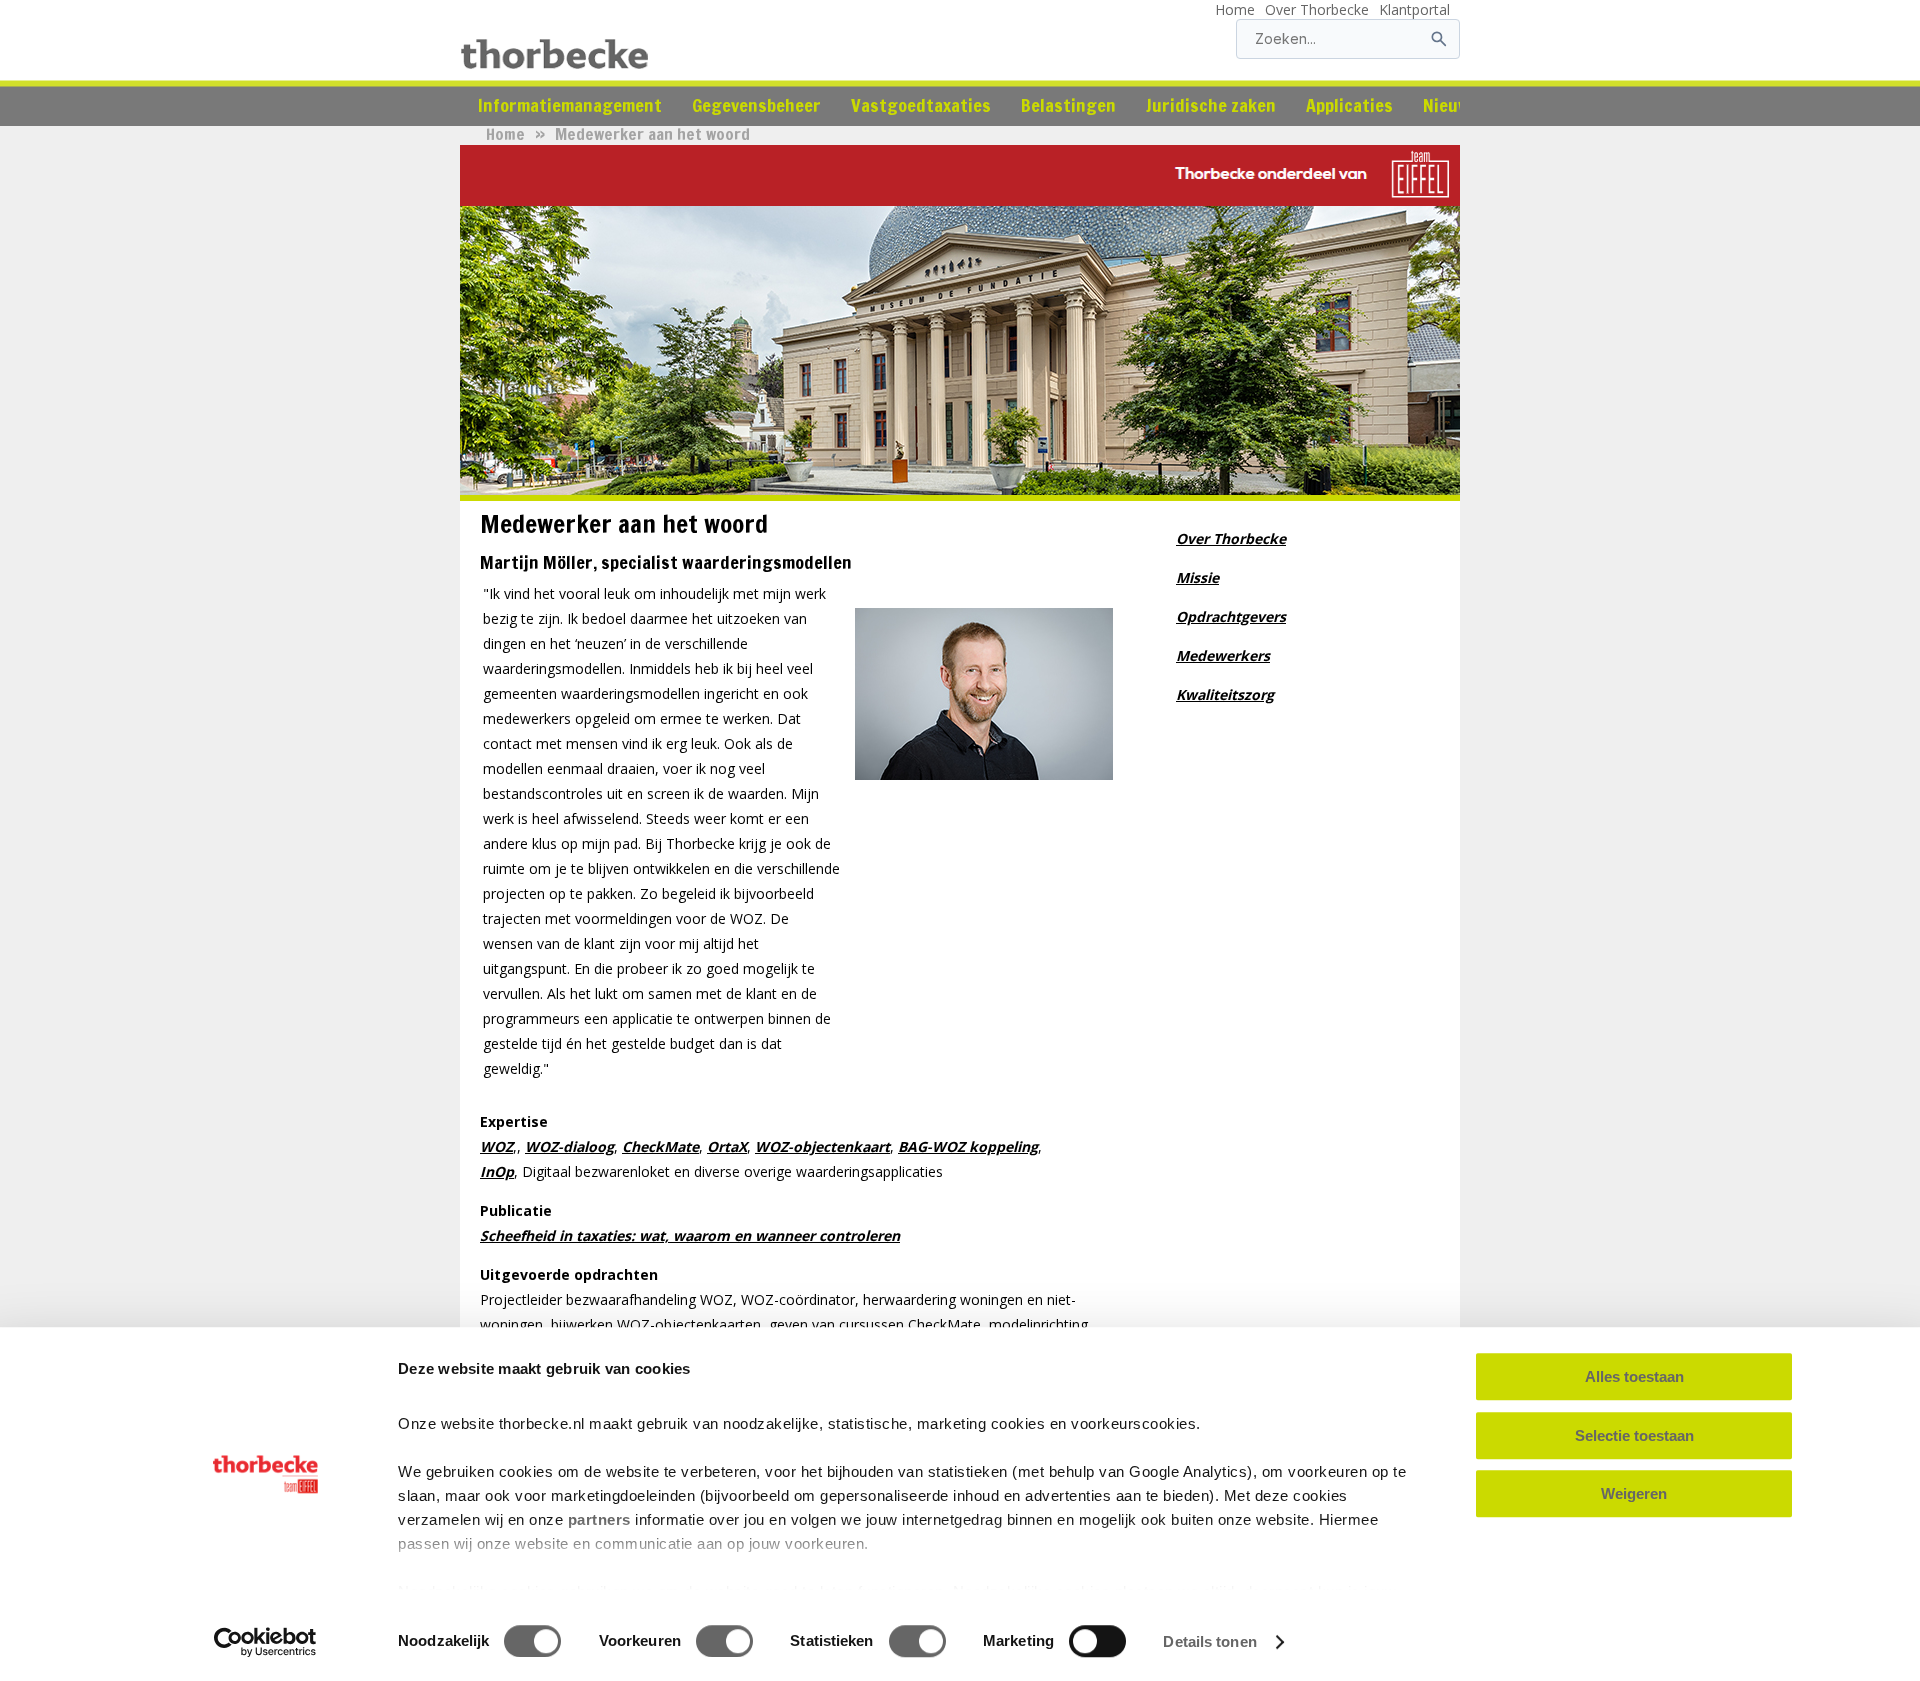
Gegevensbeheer (756, 105)
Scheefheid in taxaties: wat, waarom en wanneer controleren (690, 1235)
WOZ (496, 1146)
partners (599, 1519)
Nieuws (1451, 105)
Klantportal (1414, 9)
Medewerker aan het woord (652, 134)
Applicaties (1349, 105)
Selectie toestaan (1634, 1435)
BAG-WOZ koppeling (968, 1146)
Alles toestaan (1634, 1376)
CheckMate (660, 1146)
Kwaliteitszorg (1225, 694)
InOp (497, 1171)
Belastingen (1068, 105)
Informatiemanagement (570, 105)
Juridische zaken (1211, 105)
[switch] (724, 1641)
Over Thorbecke (1317, 9)
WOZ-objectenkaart (822, 1146)
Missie (1197, 577)
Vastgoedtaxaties (921, 105)
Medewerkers (1223, 655)
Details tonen (1209, 1641)
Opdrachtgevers (1231, 616)
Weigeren (1634, 1493)
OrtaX (727, 1146)
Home (1235, 9)
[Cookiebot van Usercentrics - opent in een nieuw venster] (265, 1642)
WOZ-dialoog (569, 1146)
